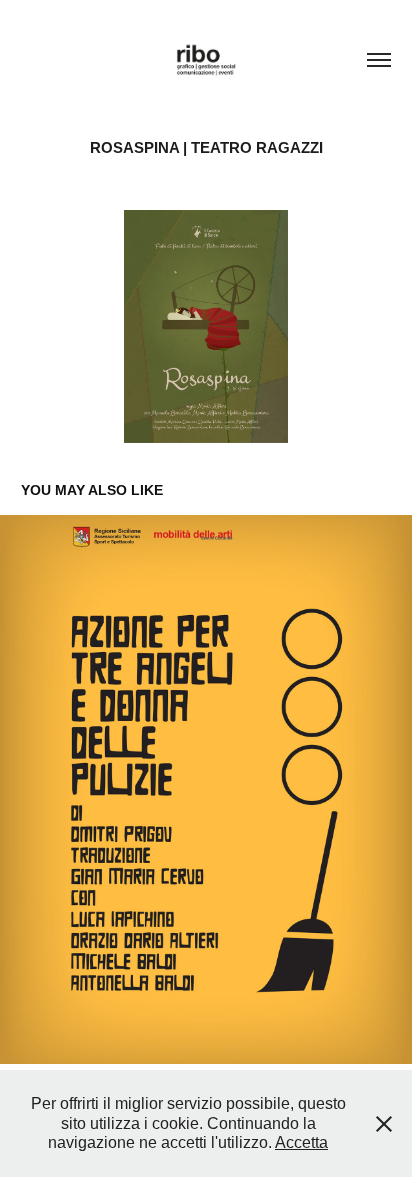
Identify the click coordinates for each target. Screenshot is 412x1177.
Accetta (301, 1142)
